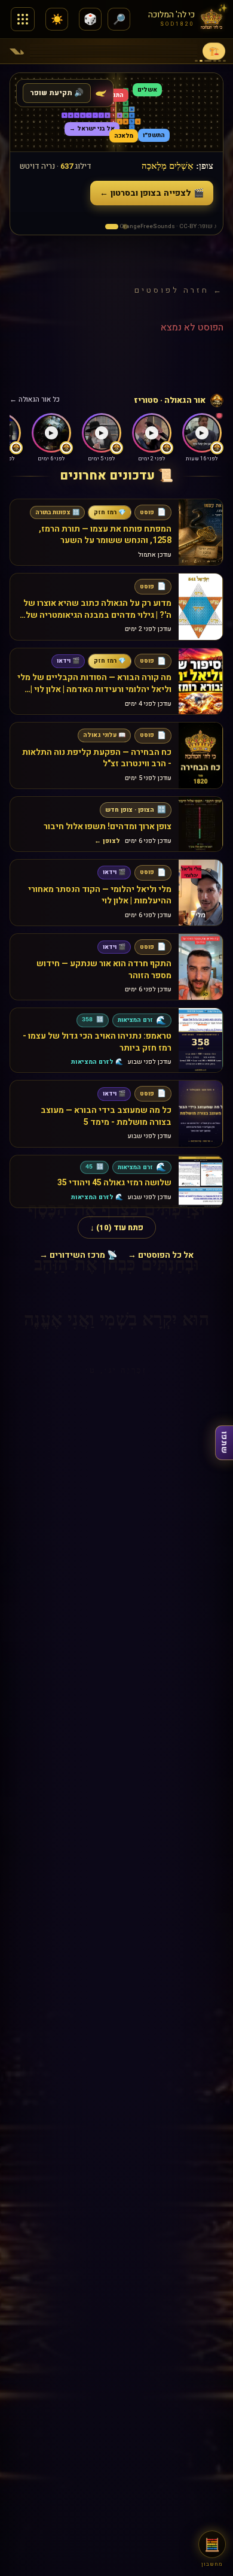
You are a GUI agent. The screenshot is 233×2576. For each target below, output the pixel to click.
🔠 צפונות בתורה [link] (57, 512)
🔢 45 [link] (94, 1167)
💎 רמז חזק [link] (110, 512)
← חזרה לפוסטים (179, 290)
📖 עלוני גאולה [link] (104, 735)
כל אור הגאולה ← (35, 400)
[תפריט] (23, 19)
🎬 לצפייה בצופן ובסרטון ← (152, 193)
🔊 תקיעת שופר (57, 93)
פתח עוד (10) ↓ (117, 1228)
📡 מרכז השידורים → (78, 1255)
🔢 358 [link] (93, 1020)
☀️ (57, 19)
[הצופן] (112, 227)
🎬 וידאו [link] (68, 661)
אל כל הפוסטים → (161, 1255)
